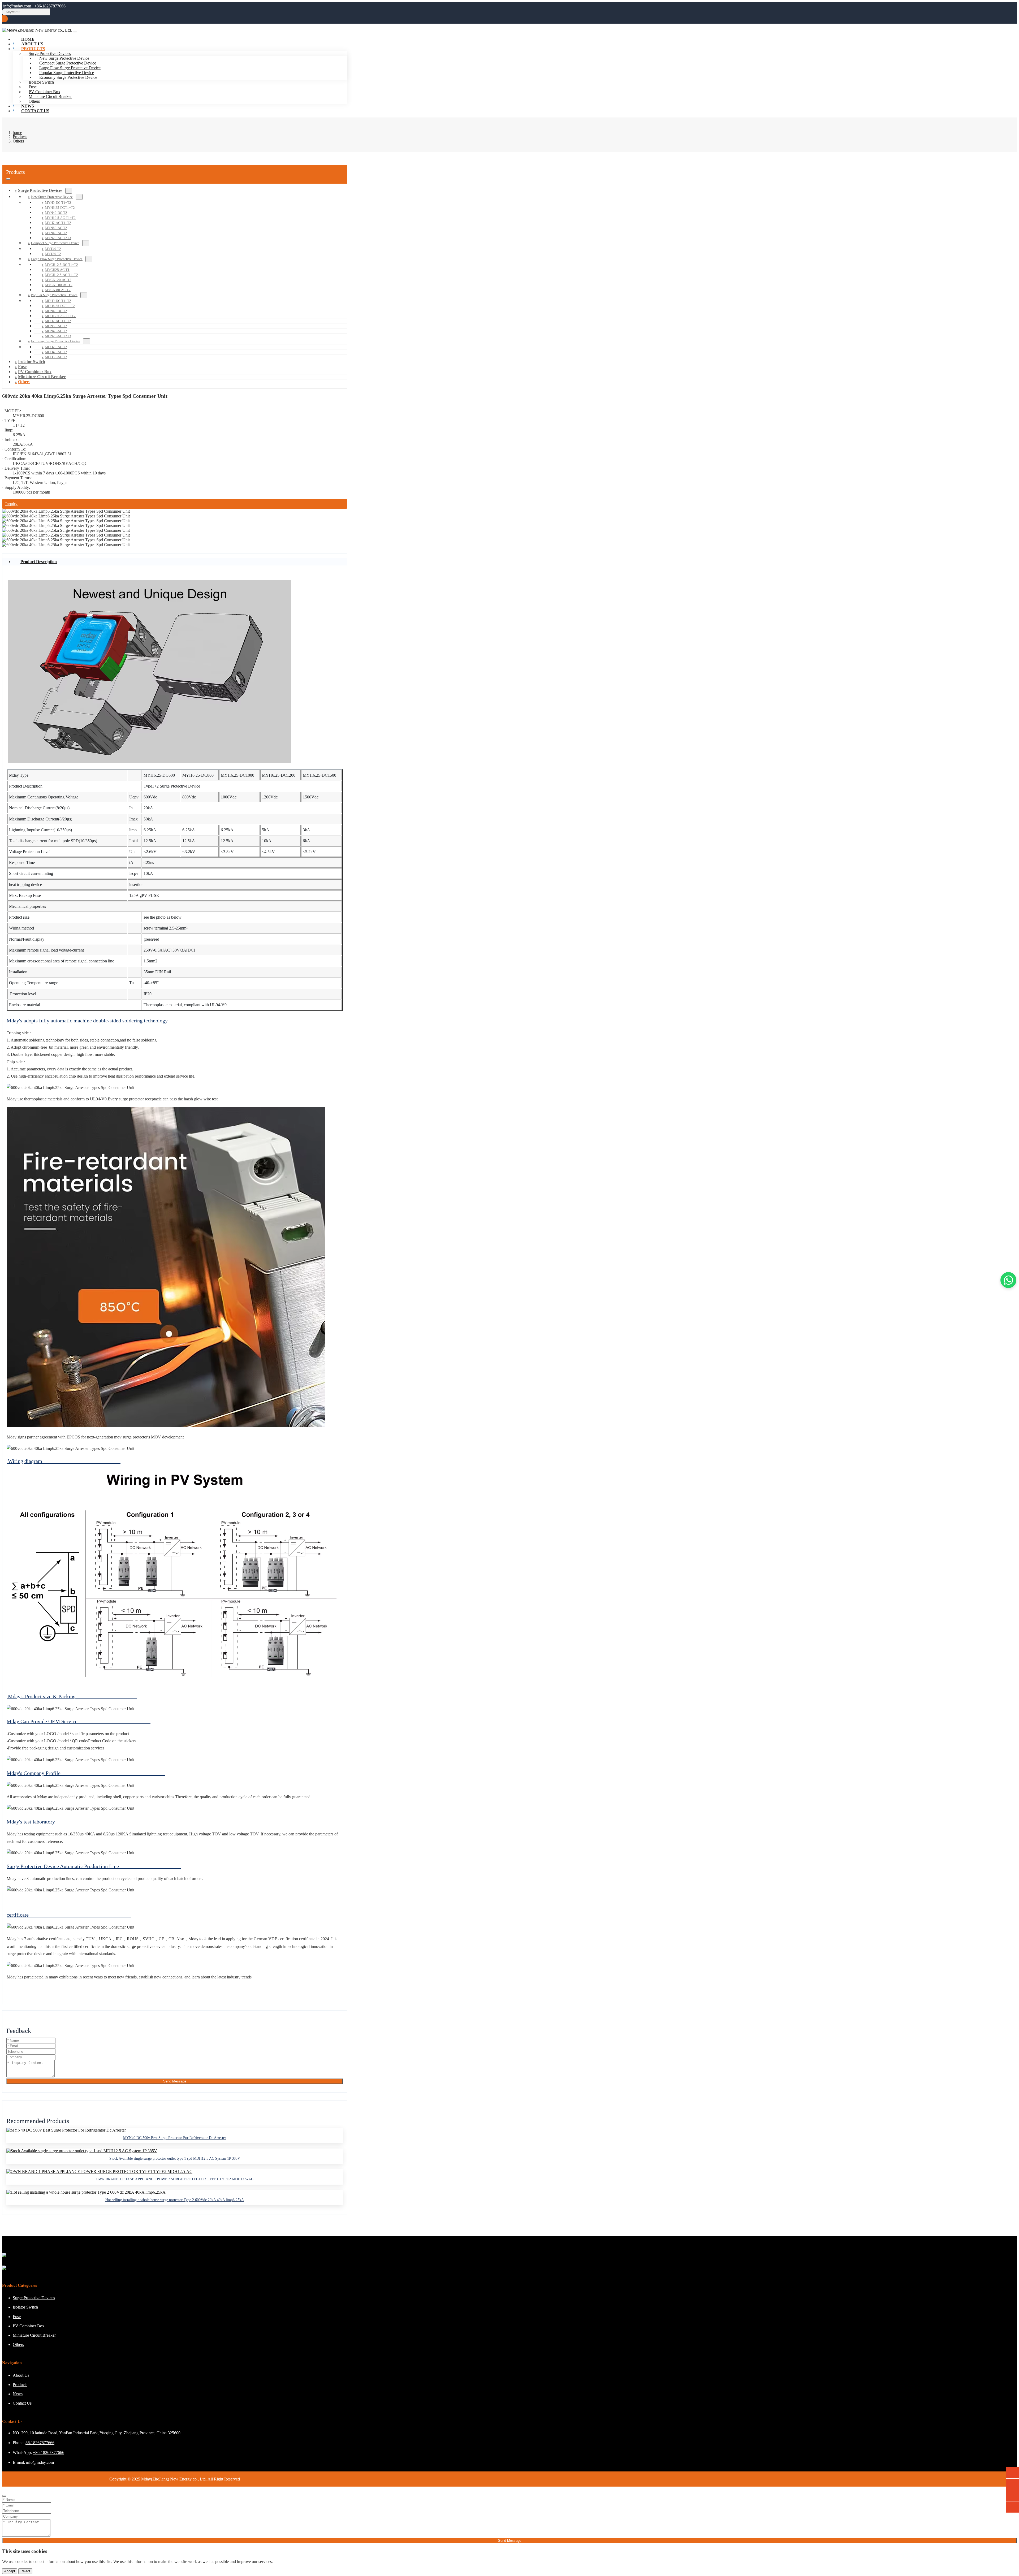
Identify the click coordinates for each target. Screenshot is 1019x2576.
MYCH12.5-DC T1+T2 (61, 265)
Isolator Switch (41, 82)
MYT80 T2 (53, 254)
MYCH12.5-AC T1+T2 (61, 275)
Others (24, 382)
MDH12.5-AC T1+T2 (60, 316)
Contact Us (35, 111)
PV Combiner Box (44, 92)
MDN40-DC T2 (56, 311)
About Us (21, 2375)
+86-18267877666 (50, 6)
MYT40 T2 (53, 249)
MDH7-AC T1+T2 (58, 321)
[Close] (4, 2496)
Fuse (33, 87)
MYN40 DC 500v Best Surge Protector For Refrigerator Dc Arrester (175, 2138)
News (18, 2394)
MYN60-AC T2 (56, 228)
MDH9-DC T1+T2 (58, 301)
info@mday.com (17, 6)
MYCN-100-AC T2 (59, 285)
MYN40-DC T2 (56, 213)
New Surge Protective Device (64, 58)
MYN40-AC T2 (56, 233)
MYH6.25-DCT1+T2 (60, 208)
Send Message (175, 2081)
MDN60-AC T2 (56, 326)
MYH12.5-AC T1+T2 (60, 218)
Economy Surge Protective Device (68, 77)
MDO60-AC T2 (56, 357)
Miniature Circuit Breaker (50, 96)
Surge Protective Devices (40, 190)
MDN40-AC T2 (56, 331)
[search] (5, 19)
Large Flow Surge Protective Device (70, 68)
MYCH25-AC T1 (57, 270)
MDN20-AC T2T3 (58, 336)
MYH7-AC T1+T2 (58, 223)
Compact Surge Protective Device (68, 63)
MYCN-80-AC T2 (58, 290)
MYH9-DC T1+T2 (58, 203)
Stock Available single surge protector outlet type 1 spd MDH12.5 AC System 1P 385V (175, 2158)
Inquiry (11, 504)
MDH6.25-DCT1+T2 (60, 306)
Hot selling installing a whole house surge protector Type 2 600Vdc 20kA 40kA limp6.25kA (175, 2200)
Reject (25, 2571)
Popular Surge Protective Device (67, 73)
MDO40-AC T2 (56, 352)
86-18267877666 (40, 2443)
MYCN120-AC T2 (58, 280)
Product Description (39, 562)
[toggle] (75, 32)
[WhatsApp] (1013, 2473)
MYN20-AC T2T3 (58, 238)
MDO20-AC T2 (56, 347)
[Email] (1013, 2484)
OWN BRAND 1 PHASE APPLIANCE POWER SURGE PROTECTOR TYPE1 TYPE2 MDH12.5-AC (175, 2179)
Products (33, 49)
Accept (10, 2571)
